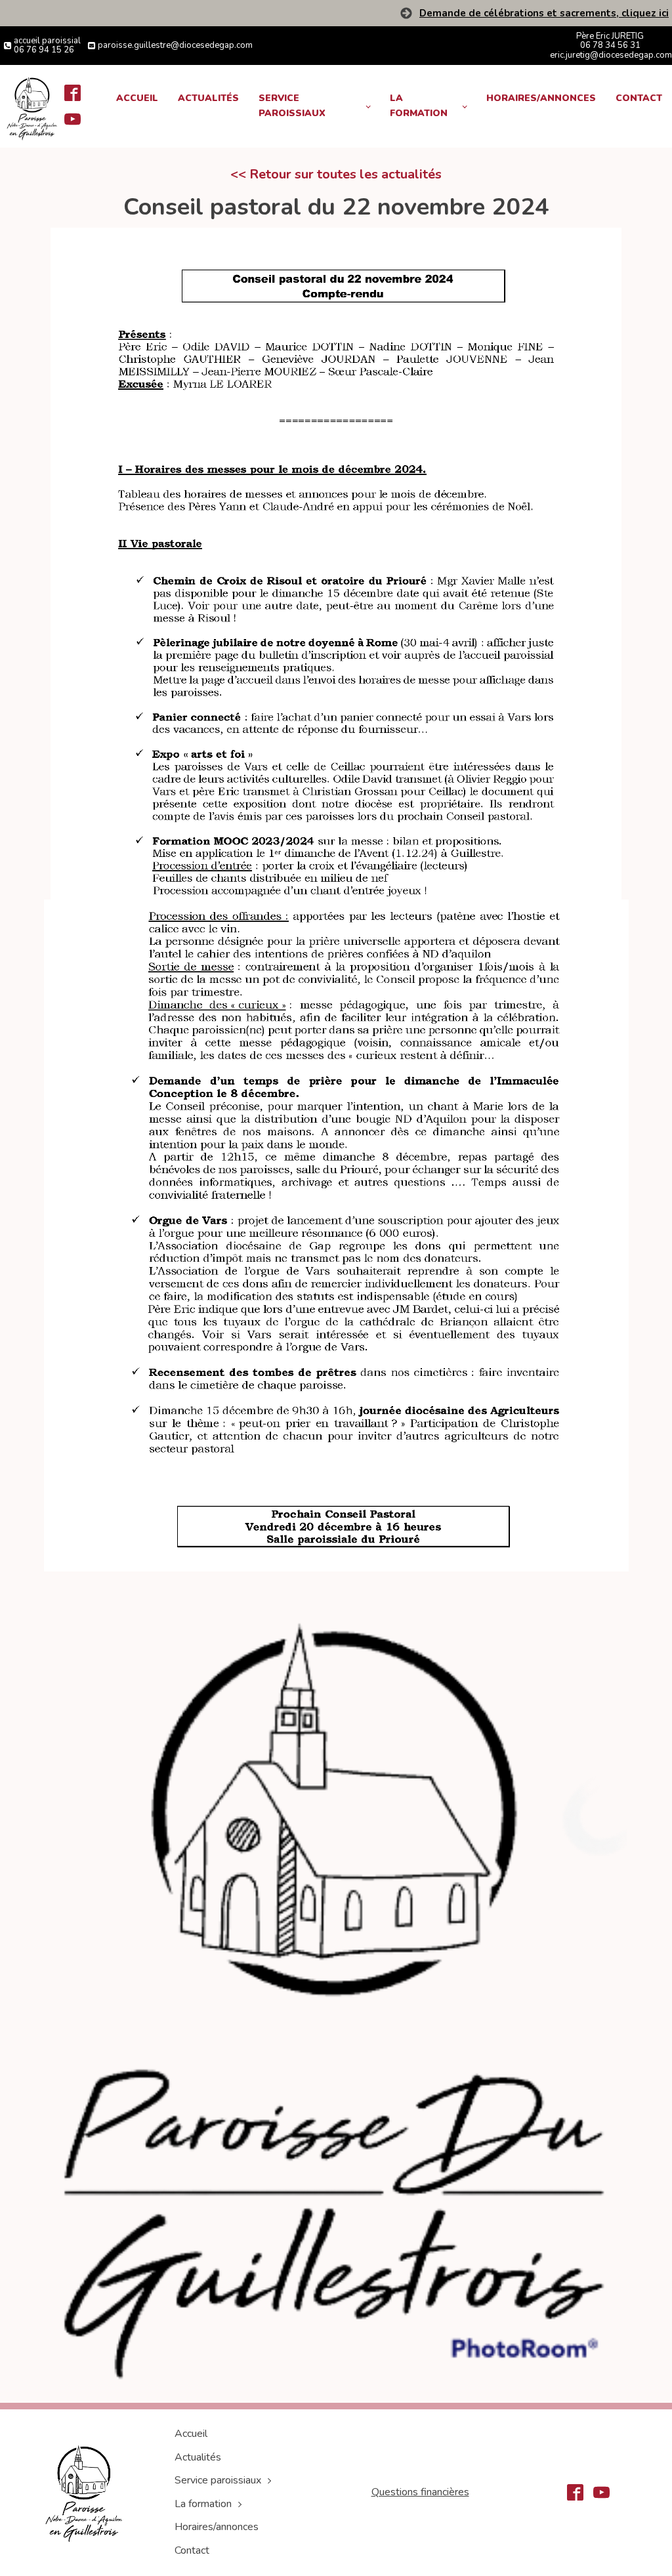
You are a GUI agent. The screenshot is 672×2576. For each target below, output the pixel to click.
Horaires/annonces (541, 98)
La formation (419, 105)
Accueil (137, 98)
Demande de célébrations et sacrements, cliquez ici (544, 13)
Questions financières (420, 2492)
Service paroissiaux (292, 105)
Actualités (208, 98)
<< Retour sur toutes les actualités (336, 174)
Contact (639, 98)
